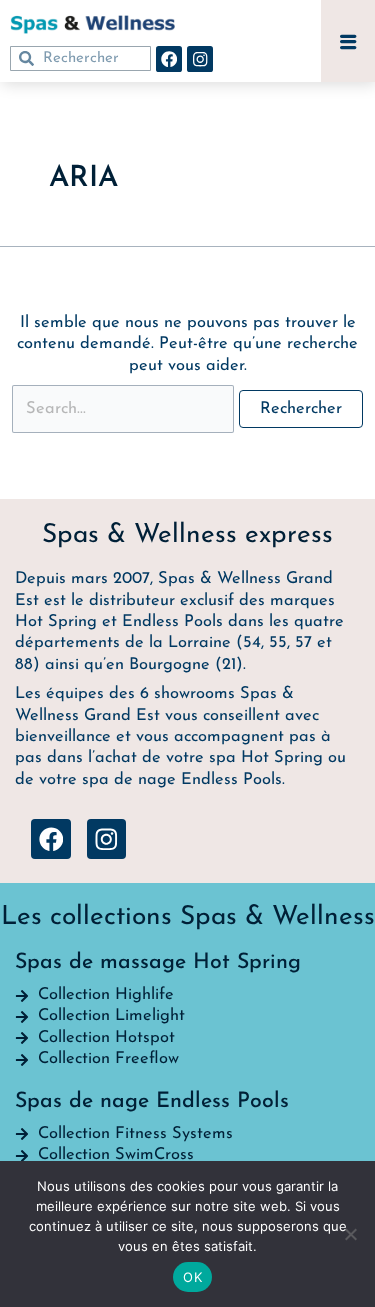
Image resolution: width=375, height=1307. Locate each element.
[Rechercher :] (125, 409)
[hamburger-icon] (347, 43)
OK (192, 1277)
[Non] (350, 1234)
